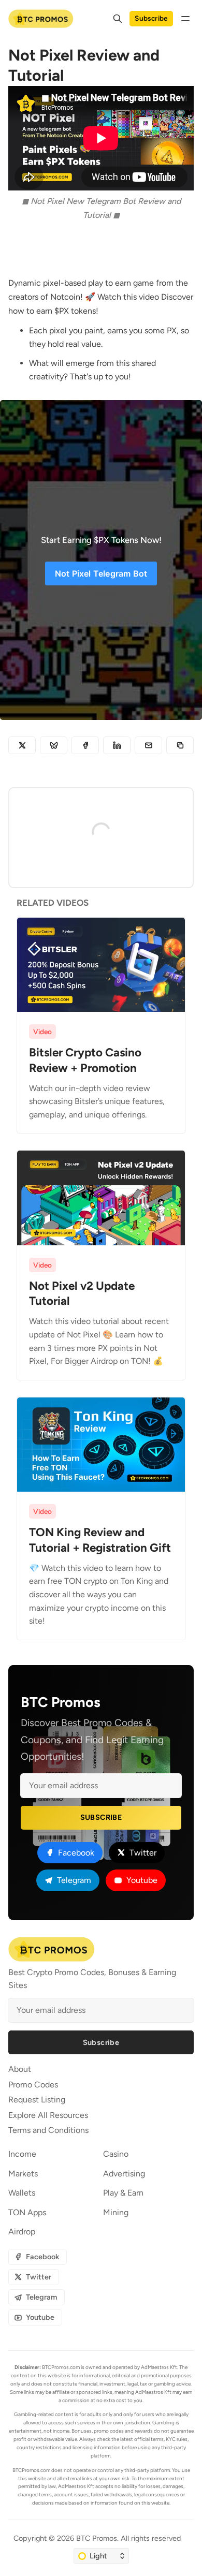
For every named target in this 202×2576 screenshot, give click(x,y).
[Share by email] (148, 745)
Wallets (22, 2193)
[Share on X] (22, 745)
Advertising (124, 2174)
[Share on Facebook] (85, 745)
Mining (116, 2212)
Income (22, 2154)
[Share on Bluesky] (54, 745)
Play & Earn (123, 2193)
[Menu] (185, 19)
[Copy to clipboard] (180, 745)
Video (42, 1032)
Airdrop (22, 2232)
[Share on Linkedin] (117, 745)
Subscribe (151, 18)
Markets (23, 2174)
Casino (116, 2154)
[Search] (118, 19)
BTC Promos (97, 2538)
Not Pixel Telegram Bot (101, 573)
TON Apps (27, 2212)
